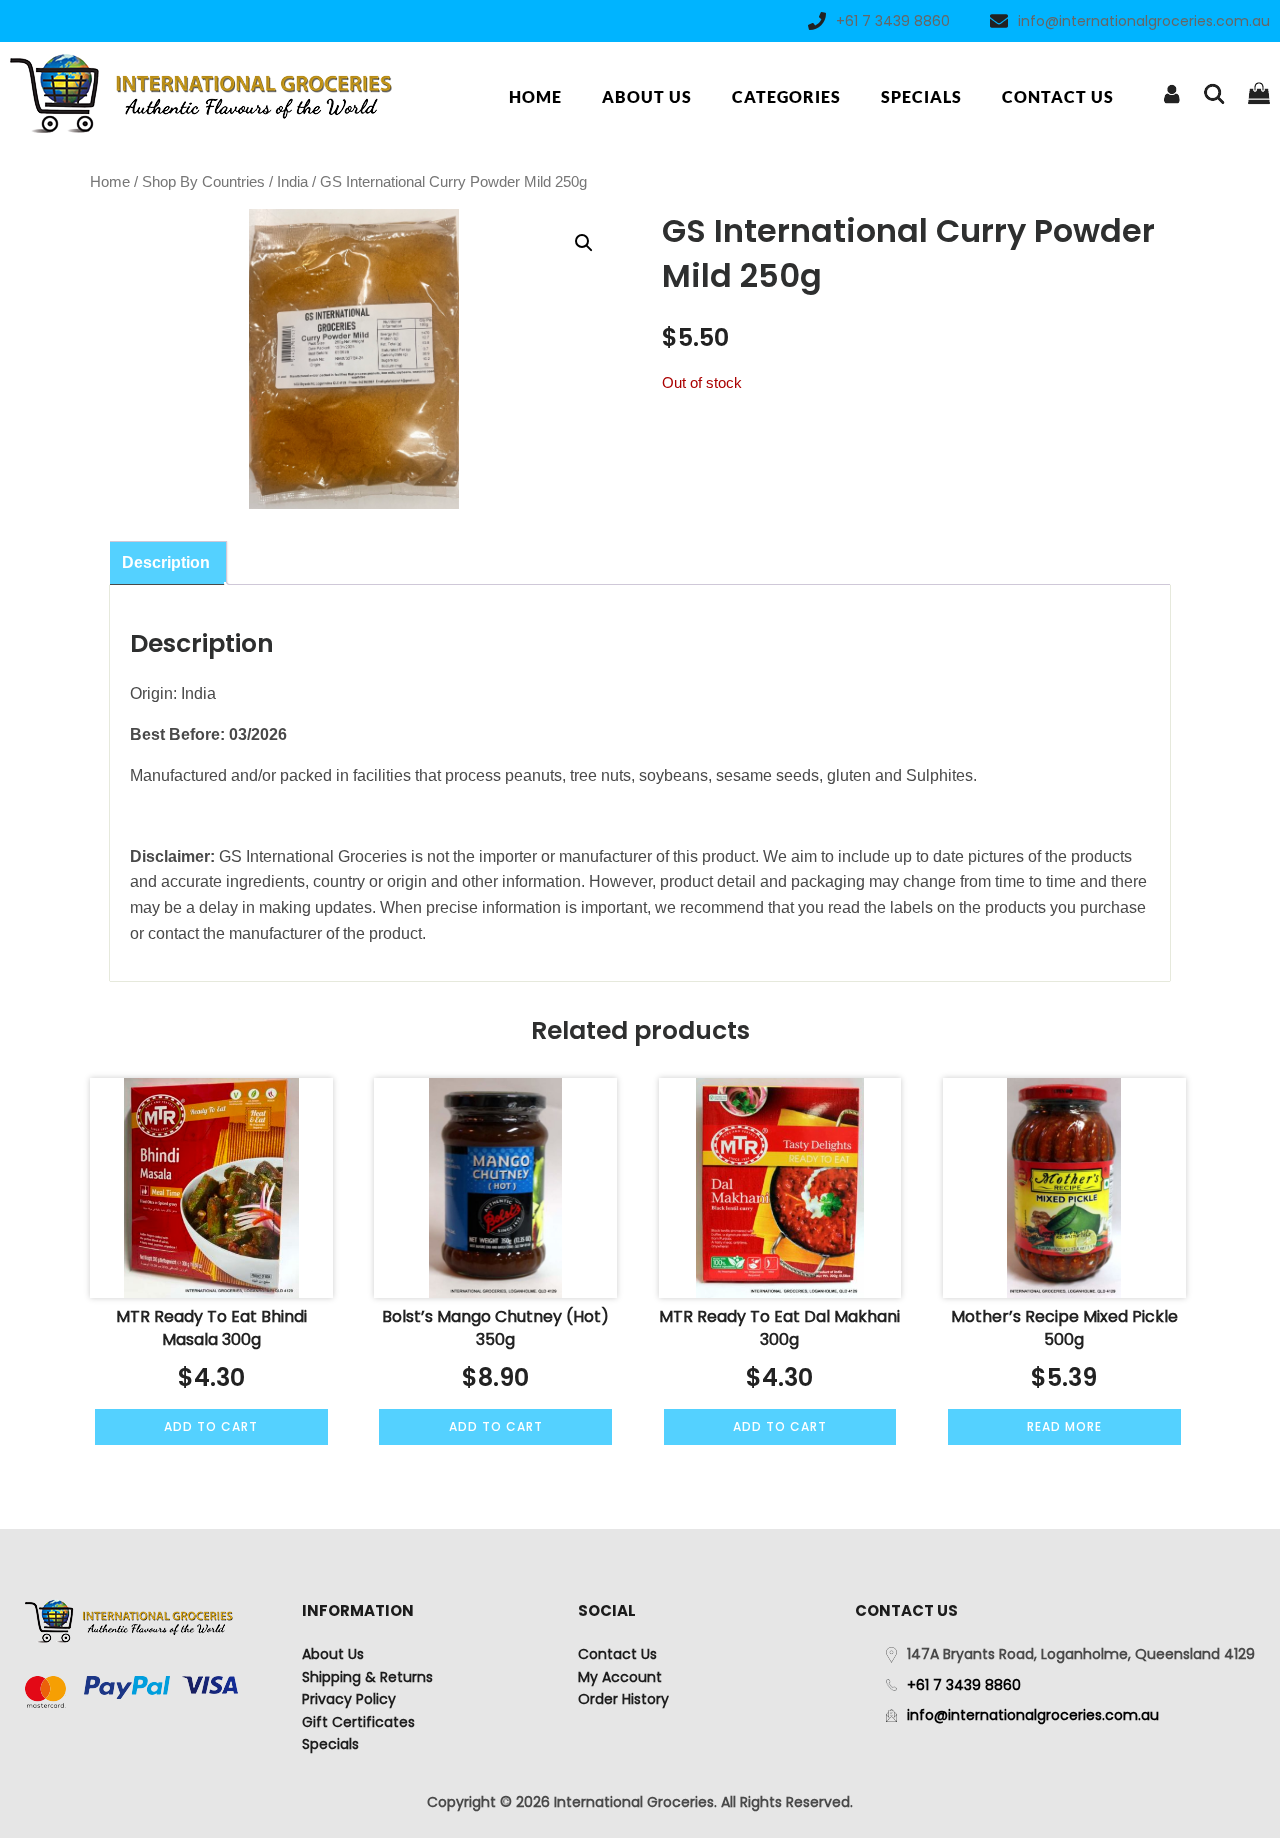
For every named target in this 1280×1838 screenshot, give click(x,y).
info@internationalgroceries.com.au (1144, 21)
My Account (620, 1677)
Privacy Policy (349, 1699)
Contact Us (1058, 96)
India (292, 182)
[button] (584, 243)
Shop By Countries (203, 182)
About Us (647, 96)
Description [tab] (166, 562)
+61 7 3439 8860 (893, 21)
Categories (786, 96)
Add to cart (211, 1426)
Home (535, 96)
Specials (921, 96)
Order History (623, 1699)
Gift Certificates (358, 1722)
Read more (1064, 1426)
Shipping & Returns (367, 1677)
